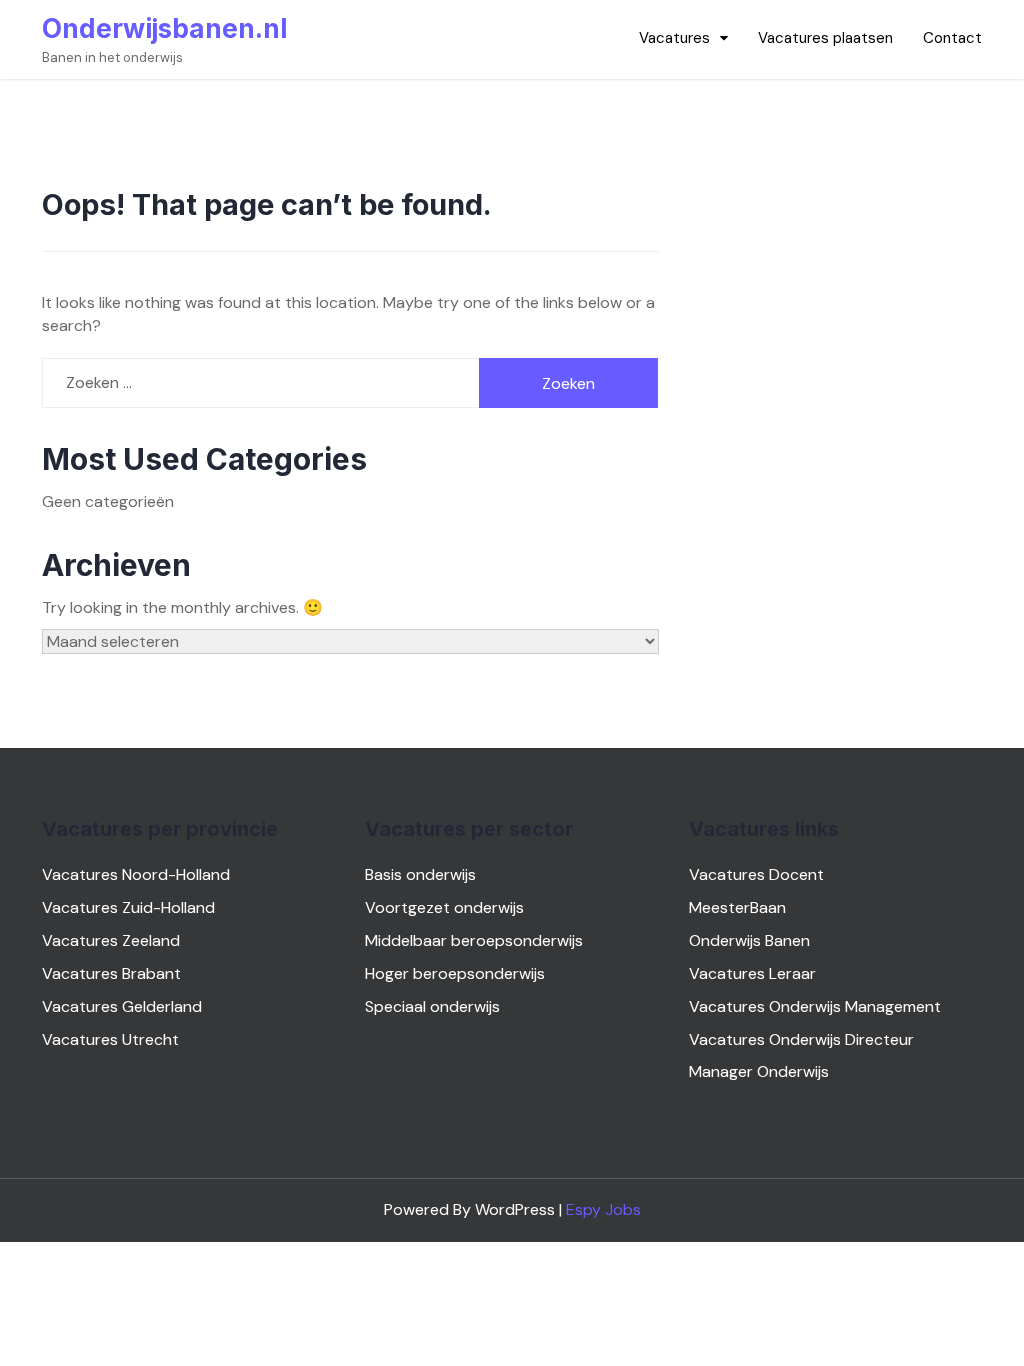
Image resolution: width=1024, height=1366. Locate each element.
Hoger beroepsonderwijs (455, 973)
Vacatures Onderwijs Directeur (801, 1039)
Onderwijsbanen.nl (164, 28)
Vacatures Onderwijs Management (815, 1006)
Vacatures (674, 38)
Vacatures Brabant (111, 973)
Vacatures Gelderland (122, 1006)
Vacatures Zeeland (111, 940)
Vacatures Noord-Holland (136, 874)
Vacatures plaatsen (825, 38)
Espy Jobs (603, 1209)
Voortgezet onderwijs (444, 907)
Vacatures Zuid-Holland (128, 907)
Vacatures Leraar (752, 973)
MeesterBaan (737, 907)
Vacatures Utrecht (110, 1039)
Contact (952, 38)
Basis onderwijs (420, 874)
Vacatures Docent (756, 874)
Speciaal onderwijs (432, 1006)
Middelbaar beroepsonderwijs (474, 940)
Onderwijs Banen (749, 940)
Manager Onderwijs (759, 1071)
